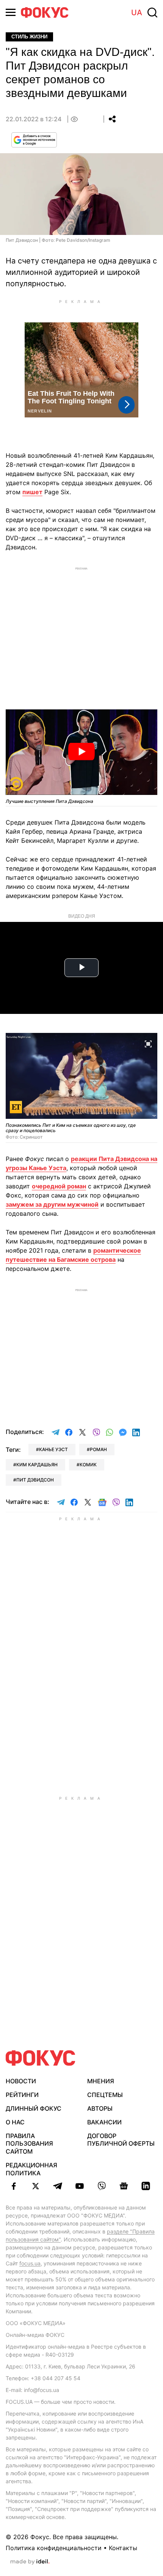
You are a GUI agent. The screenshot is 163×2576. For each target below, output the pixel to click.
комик (88, 1465)
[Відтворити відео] (81, 752)
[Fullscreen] (148, 1043)
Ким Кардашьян (37, 1465)
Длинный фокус (34, 2108)
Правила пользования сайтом (29, 2144)
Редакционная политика (31, 2169)
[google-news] (124, 2186)
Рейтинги (22, 2095)
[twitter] (36, 2186)
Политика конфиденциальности (54, 2548)
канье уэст (53, 1449)
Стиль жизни (29, 37)
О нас (15, 2122)
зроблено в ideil (30, 2562)
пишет (32, 492)
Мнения (101, 2081)
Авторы (100, 2108)
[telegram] (58, 2186)
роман (98, 1449)
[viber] (102, 2186)
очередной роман (59, 1186)
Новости (21, 2081)
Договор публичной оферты (121, 2140)
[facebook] (14, 2186)
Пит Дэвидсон (35, 1480)
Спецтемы (105, 2095)
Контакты (123, 2548)
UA (137, 13)
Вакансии (104, 2122)
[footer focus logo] (41, 2058)
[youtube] (80, 2186)
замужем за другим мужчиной (52, 1204)
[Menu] (11, 12)
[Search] (152, 13)
